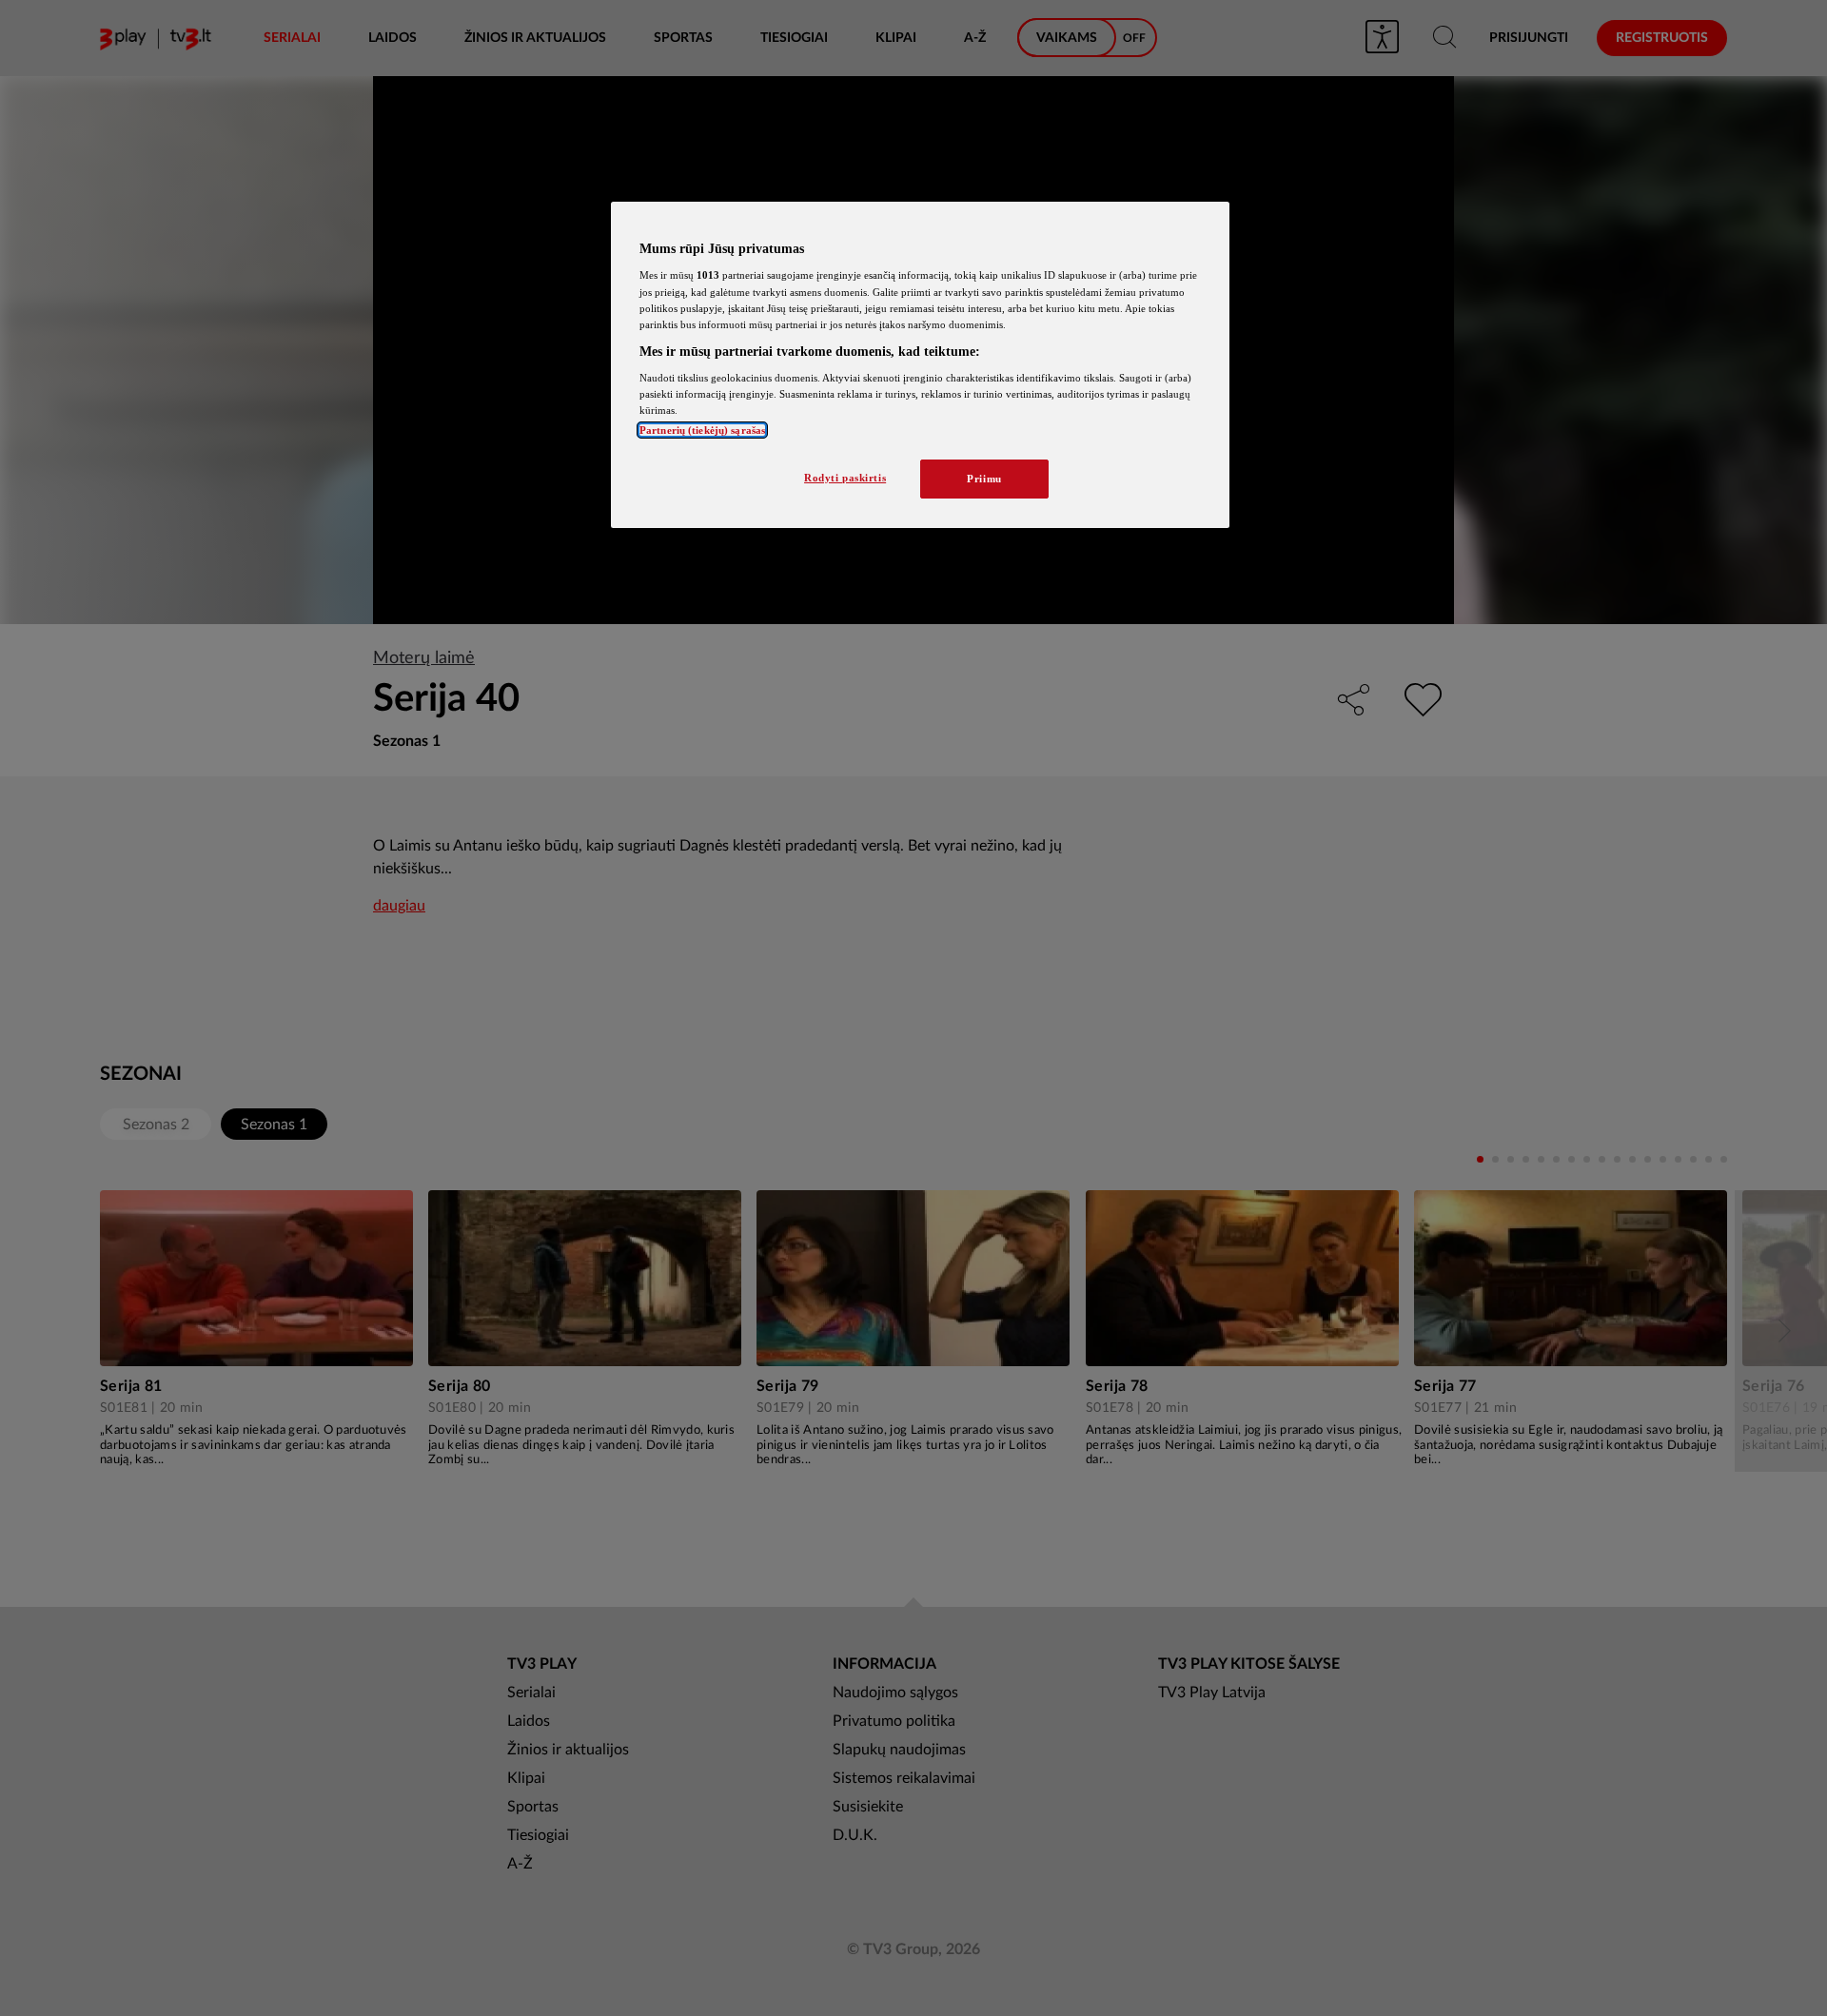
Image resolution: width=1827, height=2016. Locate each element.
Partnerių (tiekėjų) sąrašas (702, 430)
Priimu (984, 479)
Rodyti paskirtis (845, 478)
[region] (920, 365)
